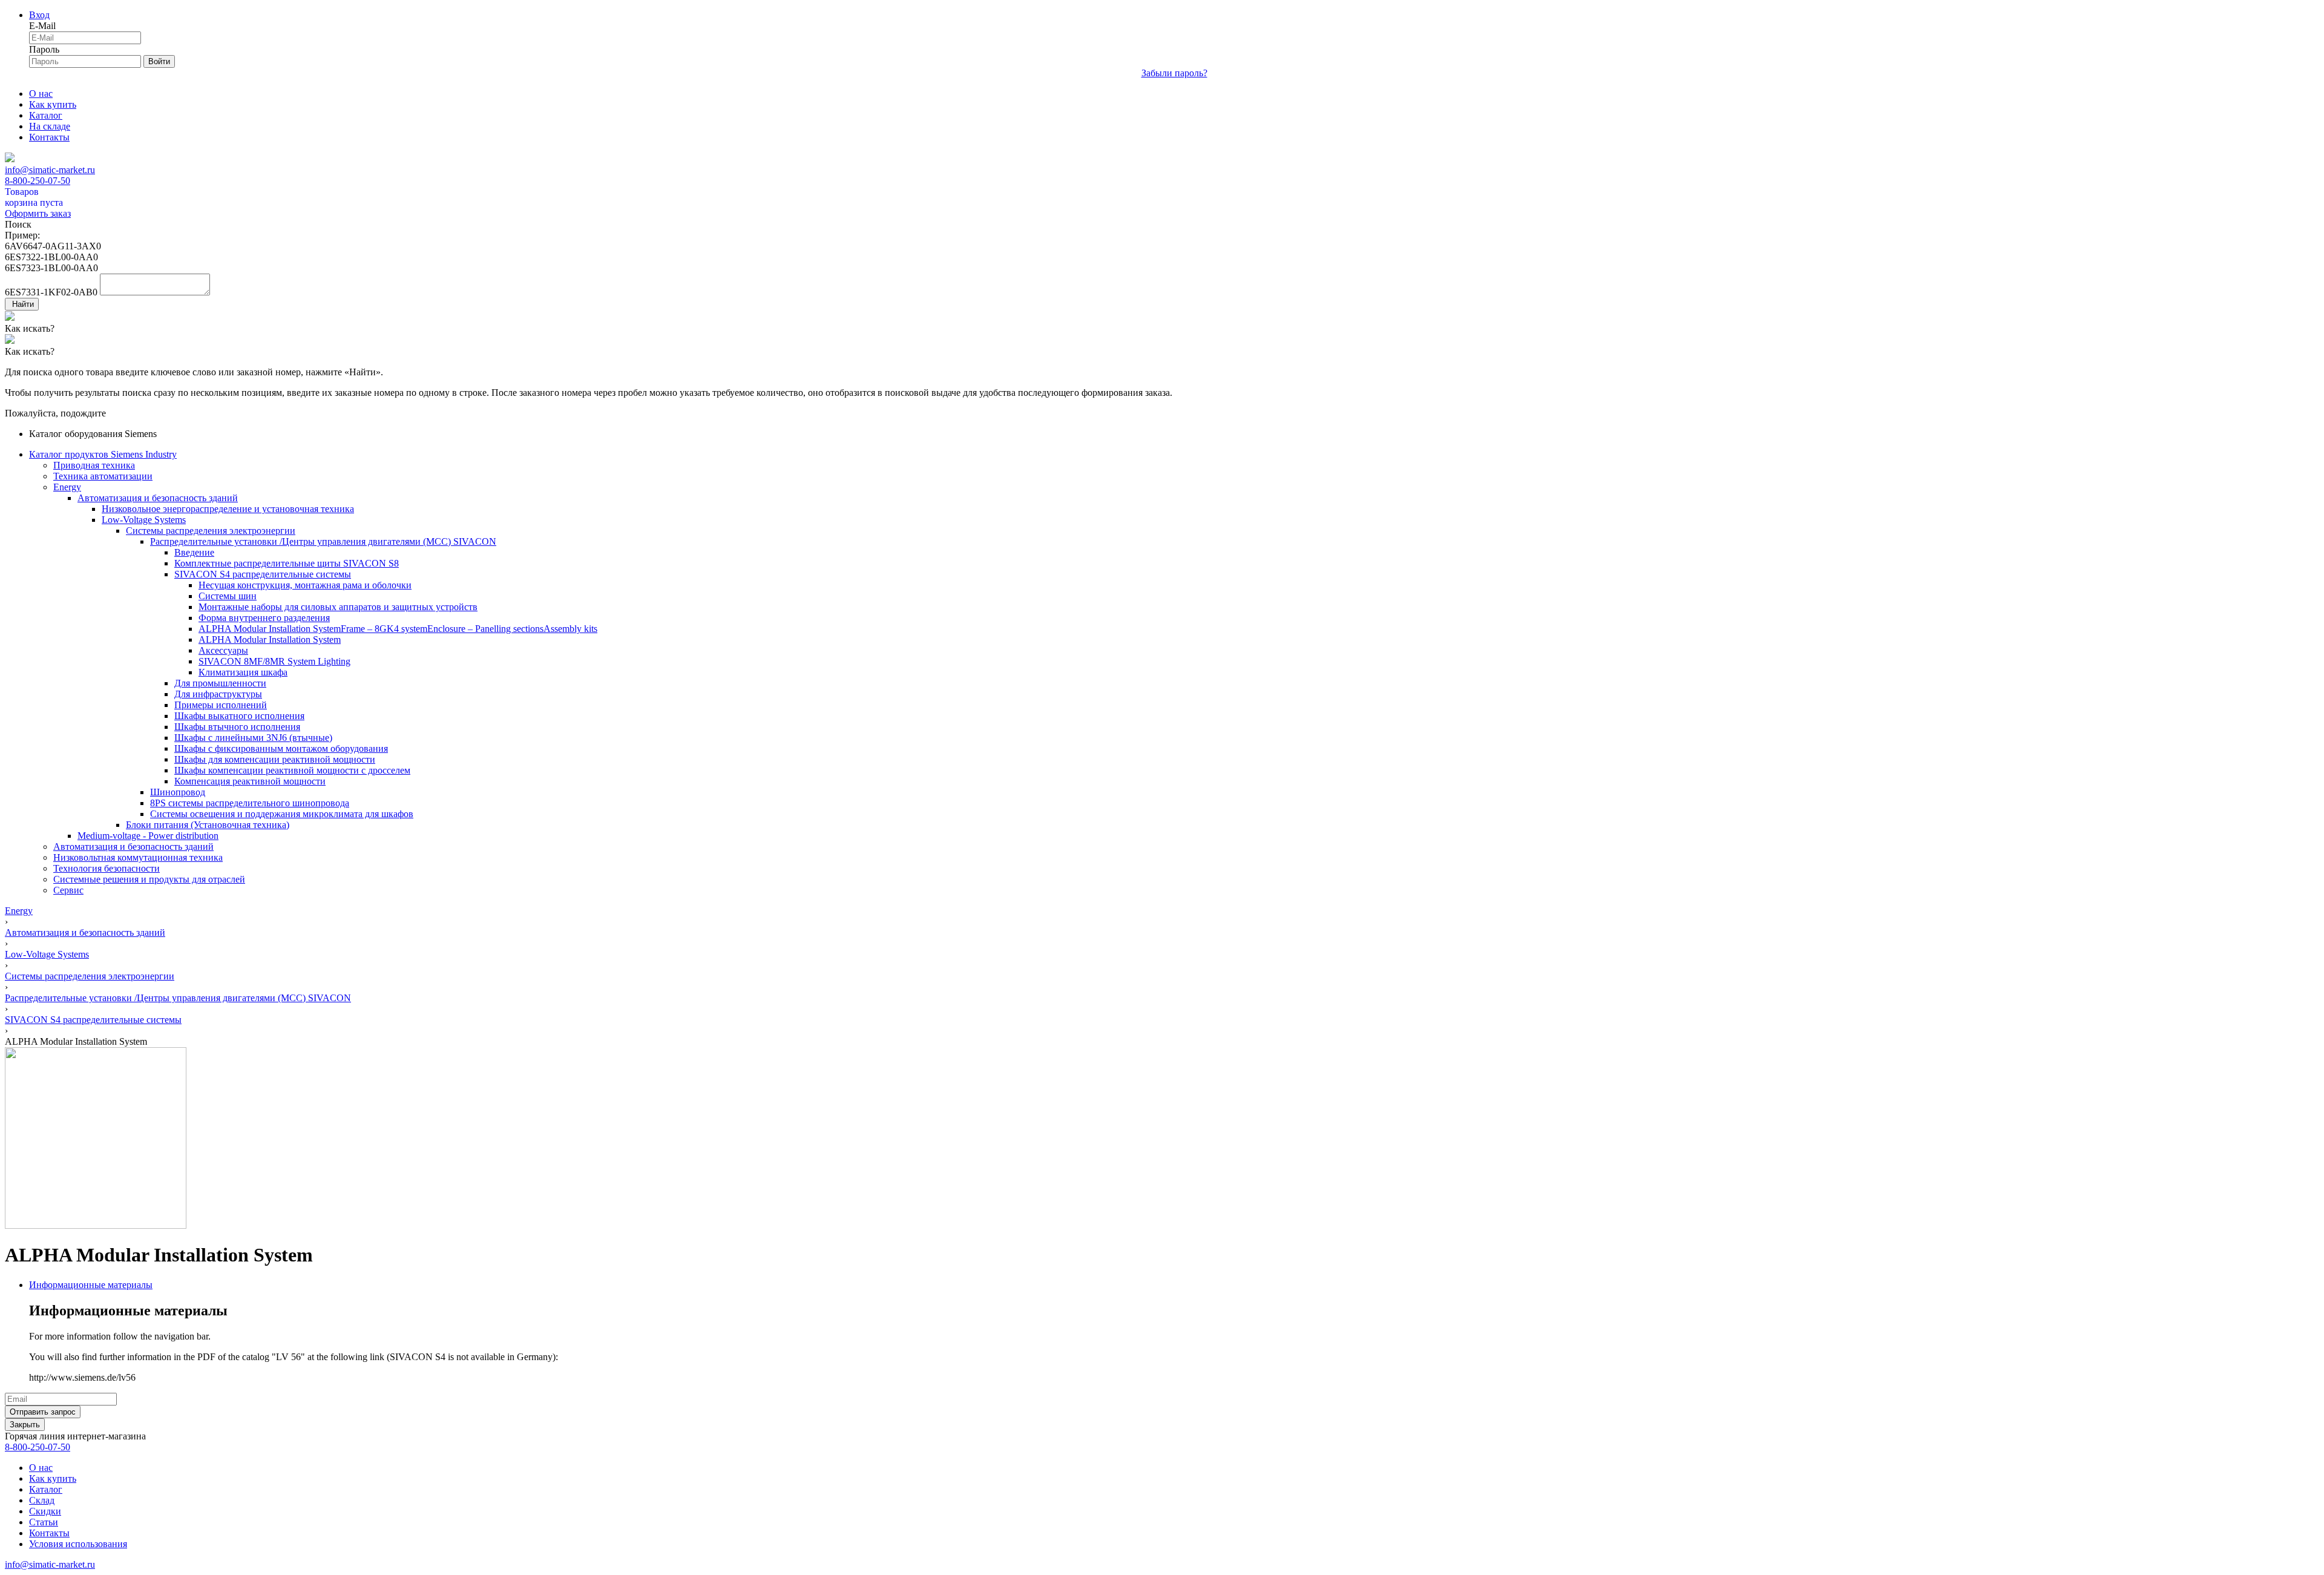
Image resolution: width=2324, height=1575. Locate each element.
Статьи (44, 1522)
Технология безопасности (107, 868)
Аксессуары (223, 650)
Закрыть (25, 1425)
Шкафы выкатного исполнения (239, 716)
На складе (50, 126)
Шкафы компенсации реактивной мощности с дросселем (292, 770)
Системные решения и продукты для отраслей (149, 879)
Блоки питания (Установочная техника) (208, 825)
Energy (67, 487)
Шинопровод (178, 792)
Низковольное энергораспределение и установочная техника (228, 509)
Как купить (53, 104)
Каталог (46, 115)
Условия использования (78, 1544)
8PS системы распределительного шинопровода (250, 803)
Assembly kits (570, 629)
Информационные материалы (91, 1285)
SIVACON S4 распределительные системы (263, 574)
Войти (159, 61)
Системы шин (228, 596)
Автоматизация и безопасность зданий (158, 498)
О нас (41, 94)
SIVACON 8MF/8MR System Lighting (274, 661)
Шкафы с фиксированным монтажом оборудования (281, 748)
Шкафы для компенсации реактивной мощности (275, 759)
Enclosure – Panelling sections (485, 629)
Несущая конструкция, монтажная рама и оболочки (305, 585)
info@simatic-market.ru (50, 170)
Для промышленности (220, 683)
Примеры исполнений (221, 705)
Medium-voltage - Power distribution (148, 836)
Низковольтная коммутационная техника (138, 857)
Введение (194, 552)
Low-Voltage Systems (144, 520)
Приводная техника (94, 465)
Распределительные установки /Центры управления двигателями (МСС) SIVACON (323, 541)
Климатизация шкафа (243, 672)
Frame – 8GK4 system (384, 629)
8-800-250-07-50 (38, 181)
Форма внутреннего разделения (264, 618)
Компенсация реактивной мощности (250, 781)
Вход (39, 15)
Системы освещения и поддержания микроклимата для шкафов (282, 814)
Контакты (49, 137)
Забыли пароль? (1174, 73)
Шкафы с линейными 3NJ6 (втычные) (253, 738)
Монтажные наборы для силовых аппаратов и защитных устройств (338, 607)
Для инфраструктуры (218, 694)
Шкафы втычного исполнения (237, 727)
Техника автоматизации (103, 476)
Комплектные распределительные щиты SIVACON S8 (287, 563)
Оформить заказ (38, 213)
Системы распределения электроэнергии (211, 531)
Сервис (68, 890)
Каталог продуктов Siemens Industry (103, 454)
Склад (42, 1500)
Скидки (45, 1511)
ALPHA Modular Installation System (270, 629)
